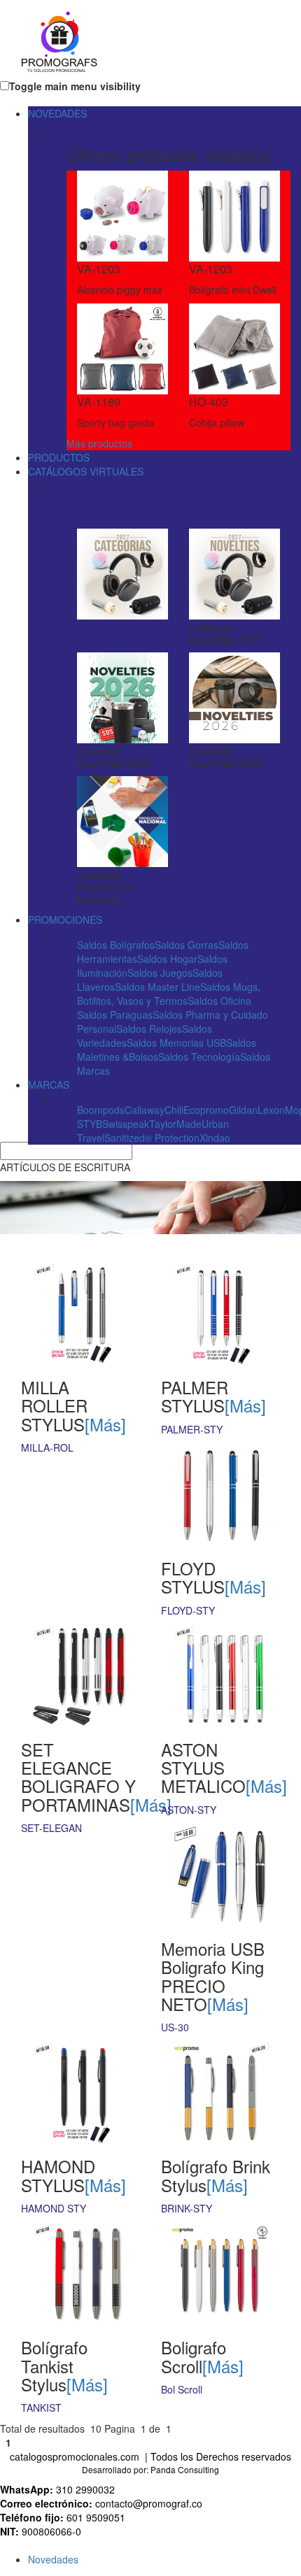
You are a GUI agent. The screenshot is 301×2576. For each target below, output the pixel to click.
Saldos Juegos (160, 973)
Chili (174, 1110)
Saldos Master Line (157, 987)
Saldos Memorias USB (176, 1043)
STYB (90, 1124)
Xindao (215, 1138)
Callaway (145, 1110)
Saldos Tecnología (199, 1057)
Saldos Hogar (167, 959)
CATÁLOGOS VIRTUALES (86, 471)
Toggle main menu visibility (75, 86)
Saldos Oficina (219, 1001)
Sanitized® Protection (152, 1138)
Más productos (99, 443)
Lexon (271, 1110)
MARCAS (49, 1085)
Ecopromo (206, 1110)
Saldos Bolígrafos (116, 945)
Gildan (243, 1110)
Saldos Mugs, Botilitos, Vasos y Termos (169, 994)
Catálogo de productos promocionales (108, 43)
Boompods (101, 1110)
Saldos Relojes (149, 1029)
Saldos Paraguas (115, 1015)
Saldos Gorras (187, 945)
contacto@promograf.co (149, 2503)
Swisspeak (126, 1124)
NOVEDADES (57, 113)
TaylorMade (175, 1124)
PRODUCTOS (59, 457)
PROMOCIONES (65, 920)
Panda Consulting (185, 2469)
